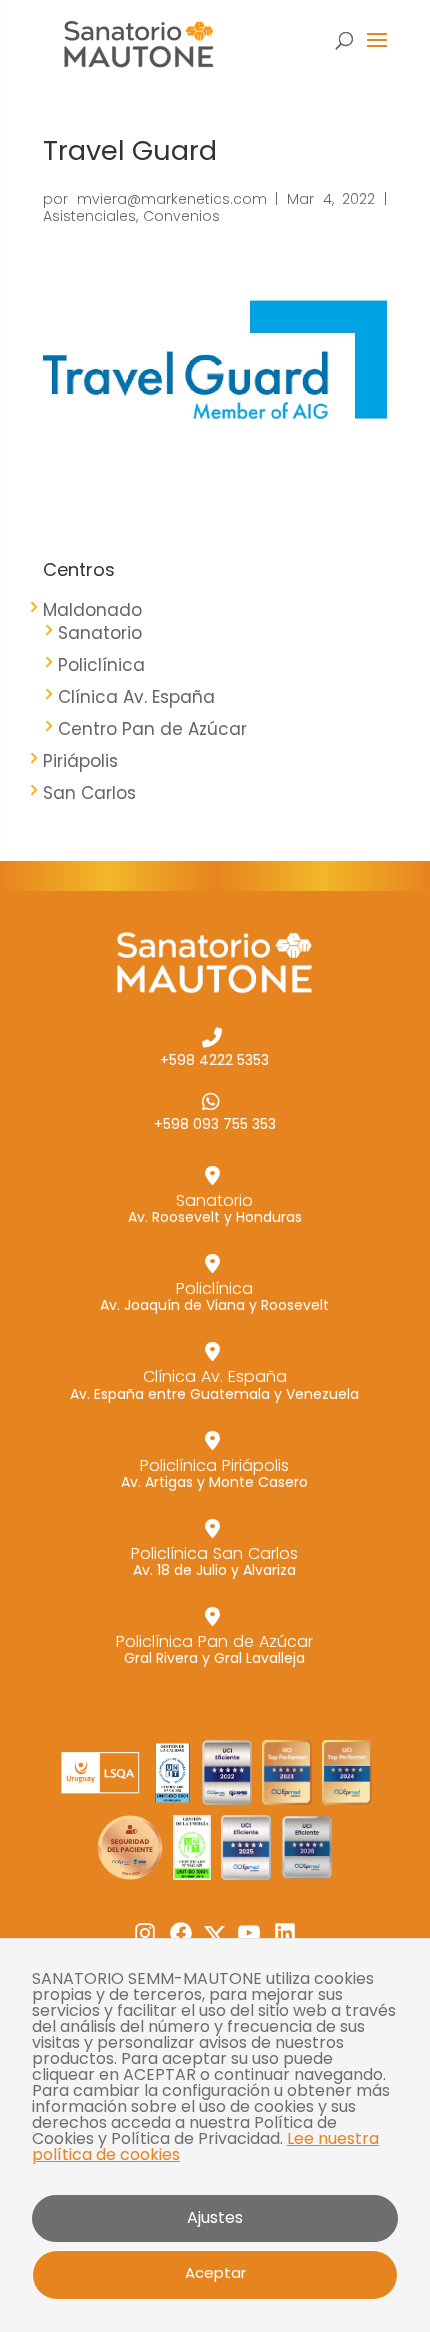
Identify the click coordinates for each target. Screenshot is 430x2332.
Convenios (181, 216)
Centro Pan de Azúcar (152, 729)
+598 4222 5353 (214, 1058)
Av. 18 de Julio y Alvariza (214, 1560)
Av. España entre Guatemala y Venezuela (214, 1383)
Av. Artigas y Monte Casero (214, 1472)
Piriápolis (80, 761)
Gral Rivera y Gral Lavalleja (214, 1648)
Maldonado (92, 610)
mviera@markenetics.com (172, 199)
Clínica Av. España (136, 697)
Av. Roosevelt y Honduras (215, 1207)
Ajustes (215, 2217)
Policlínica (101, 665)
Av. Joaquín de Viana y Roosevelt (214, 1295)
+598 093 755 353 (215, 1122)
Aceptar (215, 2272)
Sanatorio (100, 633)
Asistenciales (89, 216)
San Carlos (89, 793)
